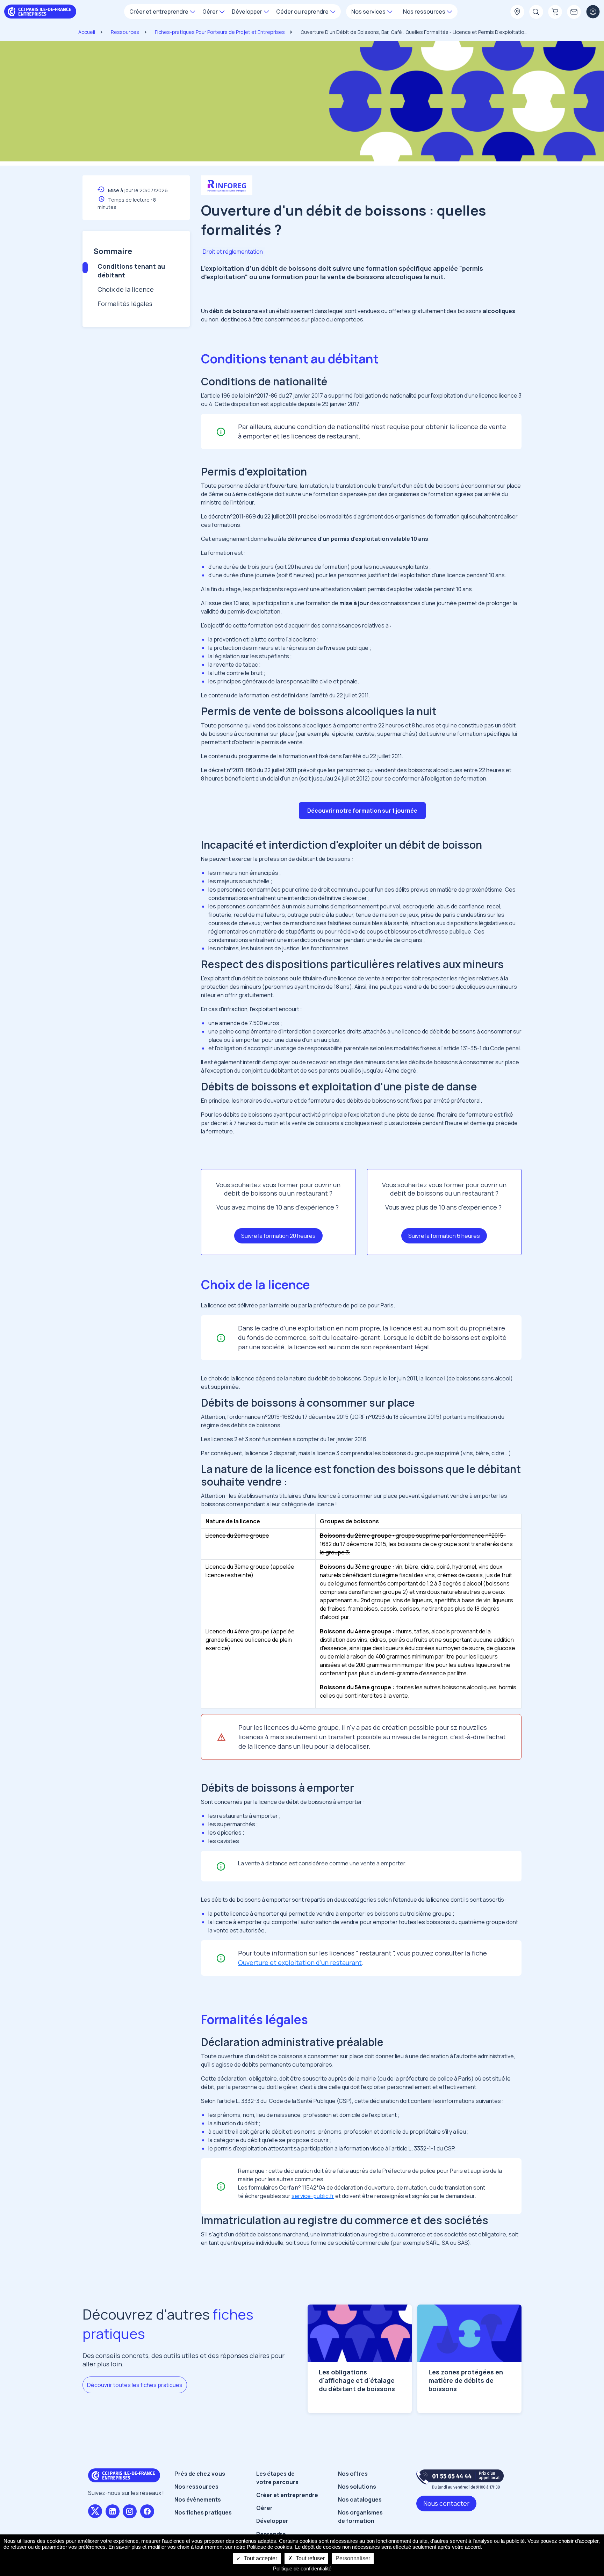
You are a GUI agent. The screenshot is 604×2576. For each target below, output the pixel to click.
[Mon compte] (593, 12)
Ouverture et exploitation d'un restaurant (300, 1962)
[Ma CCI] (517, 12)
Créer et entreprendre (287, 2495)
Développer (272, 2521)
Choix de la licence (126, 289)
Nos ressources (196, 2487)
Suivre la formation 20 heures (278, 1236)
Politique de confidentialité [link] (302, 2568)
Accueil (87, 32)
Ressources (125, 32)
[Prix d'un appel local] (460, 2479)
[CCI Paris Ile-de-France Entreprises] (40, 11)
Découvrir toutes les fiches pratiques (135, 2385)
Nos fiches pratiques (203, 2512)
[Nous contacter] (574, 12)
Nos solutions (357, 2487)
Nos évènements (198, 2499)
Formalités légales (125, 304)
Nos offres (353, 2474)
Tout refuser (310, 2558)
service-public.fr (313, 2196)
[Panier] (555, 12)
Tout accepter (260, 2558)
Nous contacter (446, 2503)
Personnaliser (353, 2558)
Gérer (264, 2508)
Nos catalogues (360, 2499)
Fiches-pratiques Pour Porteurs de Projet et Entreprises (220, 32)
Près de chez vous (200, 2474)
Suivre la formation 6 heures (444, 1236)
